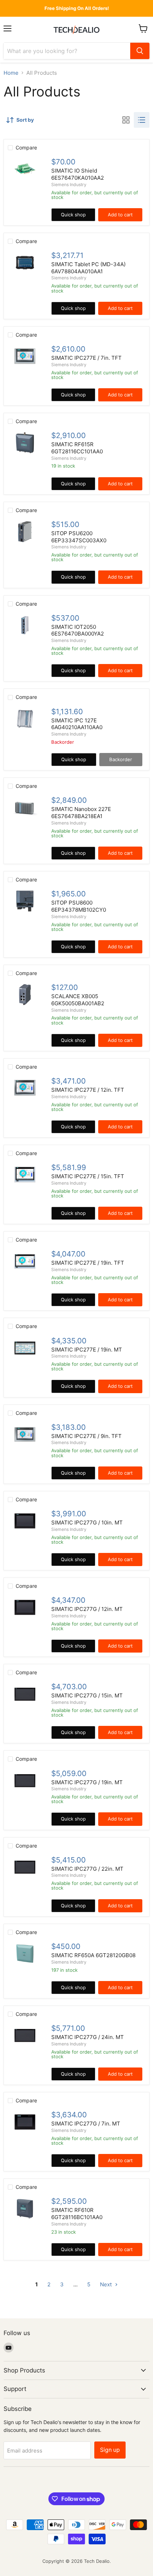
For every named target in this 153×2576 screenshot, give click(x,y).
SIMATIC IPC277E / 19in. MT (87, 1350)
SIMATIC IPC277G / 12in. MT (87, 1609)
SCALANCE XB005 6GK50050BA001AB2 (78, 1000)
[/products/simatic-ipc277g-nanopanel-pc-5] (25, 2035)
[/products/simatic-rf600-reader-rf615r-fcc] (25, 443)
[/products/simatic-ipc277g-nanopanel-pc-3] (25, 1694)
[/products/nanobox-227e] (25, 807)
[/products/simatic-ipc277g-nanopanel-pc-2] (25, 1607)
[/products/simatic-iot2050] (25, 625)
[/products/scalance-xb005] (25, 995)
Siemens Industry (69, 185)
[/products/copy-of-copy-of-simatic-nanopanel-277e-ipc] (25, 1781)
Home (11, 73)
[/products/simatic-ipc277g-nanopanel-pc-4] (25, 1867)
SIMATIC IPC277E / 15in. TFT (88, 1176)
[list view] (142, 120)
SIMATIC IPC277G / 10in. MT (87, 1523)
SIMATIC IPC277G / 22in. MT (87, 1869)
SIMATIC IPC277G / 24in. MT (88, 2037)
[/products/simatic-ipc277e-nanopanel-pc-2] (25, 1261)
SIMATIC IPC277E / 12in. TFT (88, 1090)
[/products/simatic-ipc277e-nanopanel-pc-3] (25, 1348)
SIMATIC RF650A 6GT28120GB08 (93, 1955)
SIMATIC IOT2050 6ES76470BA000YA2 (78, 630)
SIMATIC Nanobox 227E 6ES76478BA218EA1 (81, 813)
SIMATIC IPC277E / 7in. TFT (86, 358)
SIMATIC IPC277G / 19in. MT (87, 1782)
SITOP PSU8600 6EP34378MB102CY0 (79, 906)
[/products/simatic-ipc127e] (25, 719)
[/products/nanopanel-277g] (25, 2122)
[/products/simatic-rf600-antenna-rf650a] (25, 1954)
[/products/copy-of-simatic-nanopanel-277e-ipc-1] (25, 1434)
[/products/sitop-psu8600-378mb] (25, 901)
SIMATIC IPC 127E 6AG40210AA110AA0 (77, 724)
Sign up (110, 2450)
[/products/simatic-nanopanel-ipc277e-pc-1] (25, 1175)
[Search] (140, 51)
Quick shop (73, 215)
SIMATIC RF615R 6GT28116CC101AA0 (77, 448)
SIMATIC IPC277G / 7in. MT (86, 2124)
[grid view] (126, 120)
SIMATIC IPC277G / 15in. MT (87, 1695)
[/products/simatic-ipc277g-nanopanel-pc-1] (25, 1521)
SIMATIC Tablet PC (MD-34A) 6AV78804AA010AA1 (88, 268)
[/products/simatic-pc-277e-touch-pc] (25, 356)
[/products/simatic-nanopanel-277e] (25, 1088)
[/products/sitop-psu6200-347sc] (25, 532)
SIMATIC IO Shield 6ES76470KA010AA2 (78, 174)
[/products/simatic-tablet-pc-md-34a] (25, 263)
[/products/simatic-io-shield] (25, 169)
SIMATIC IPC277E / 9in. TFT (86, 1436)
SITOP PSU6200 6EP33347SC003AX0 (79, 537)
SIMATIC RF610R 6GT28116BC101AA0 (77, 2214)
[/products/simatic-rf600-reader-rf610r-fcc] (25, 2208)
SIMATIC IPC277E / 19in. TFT (88, 1263)
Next (107, 2284)
